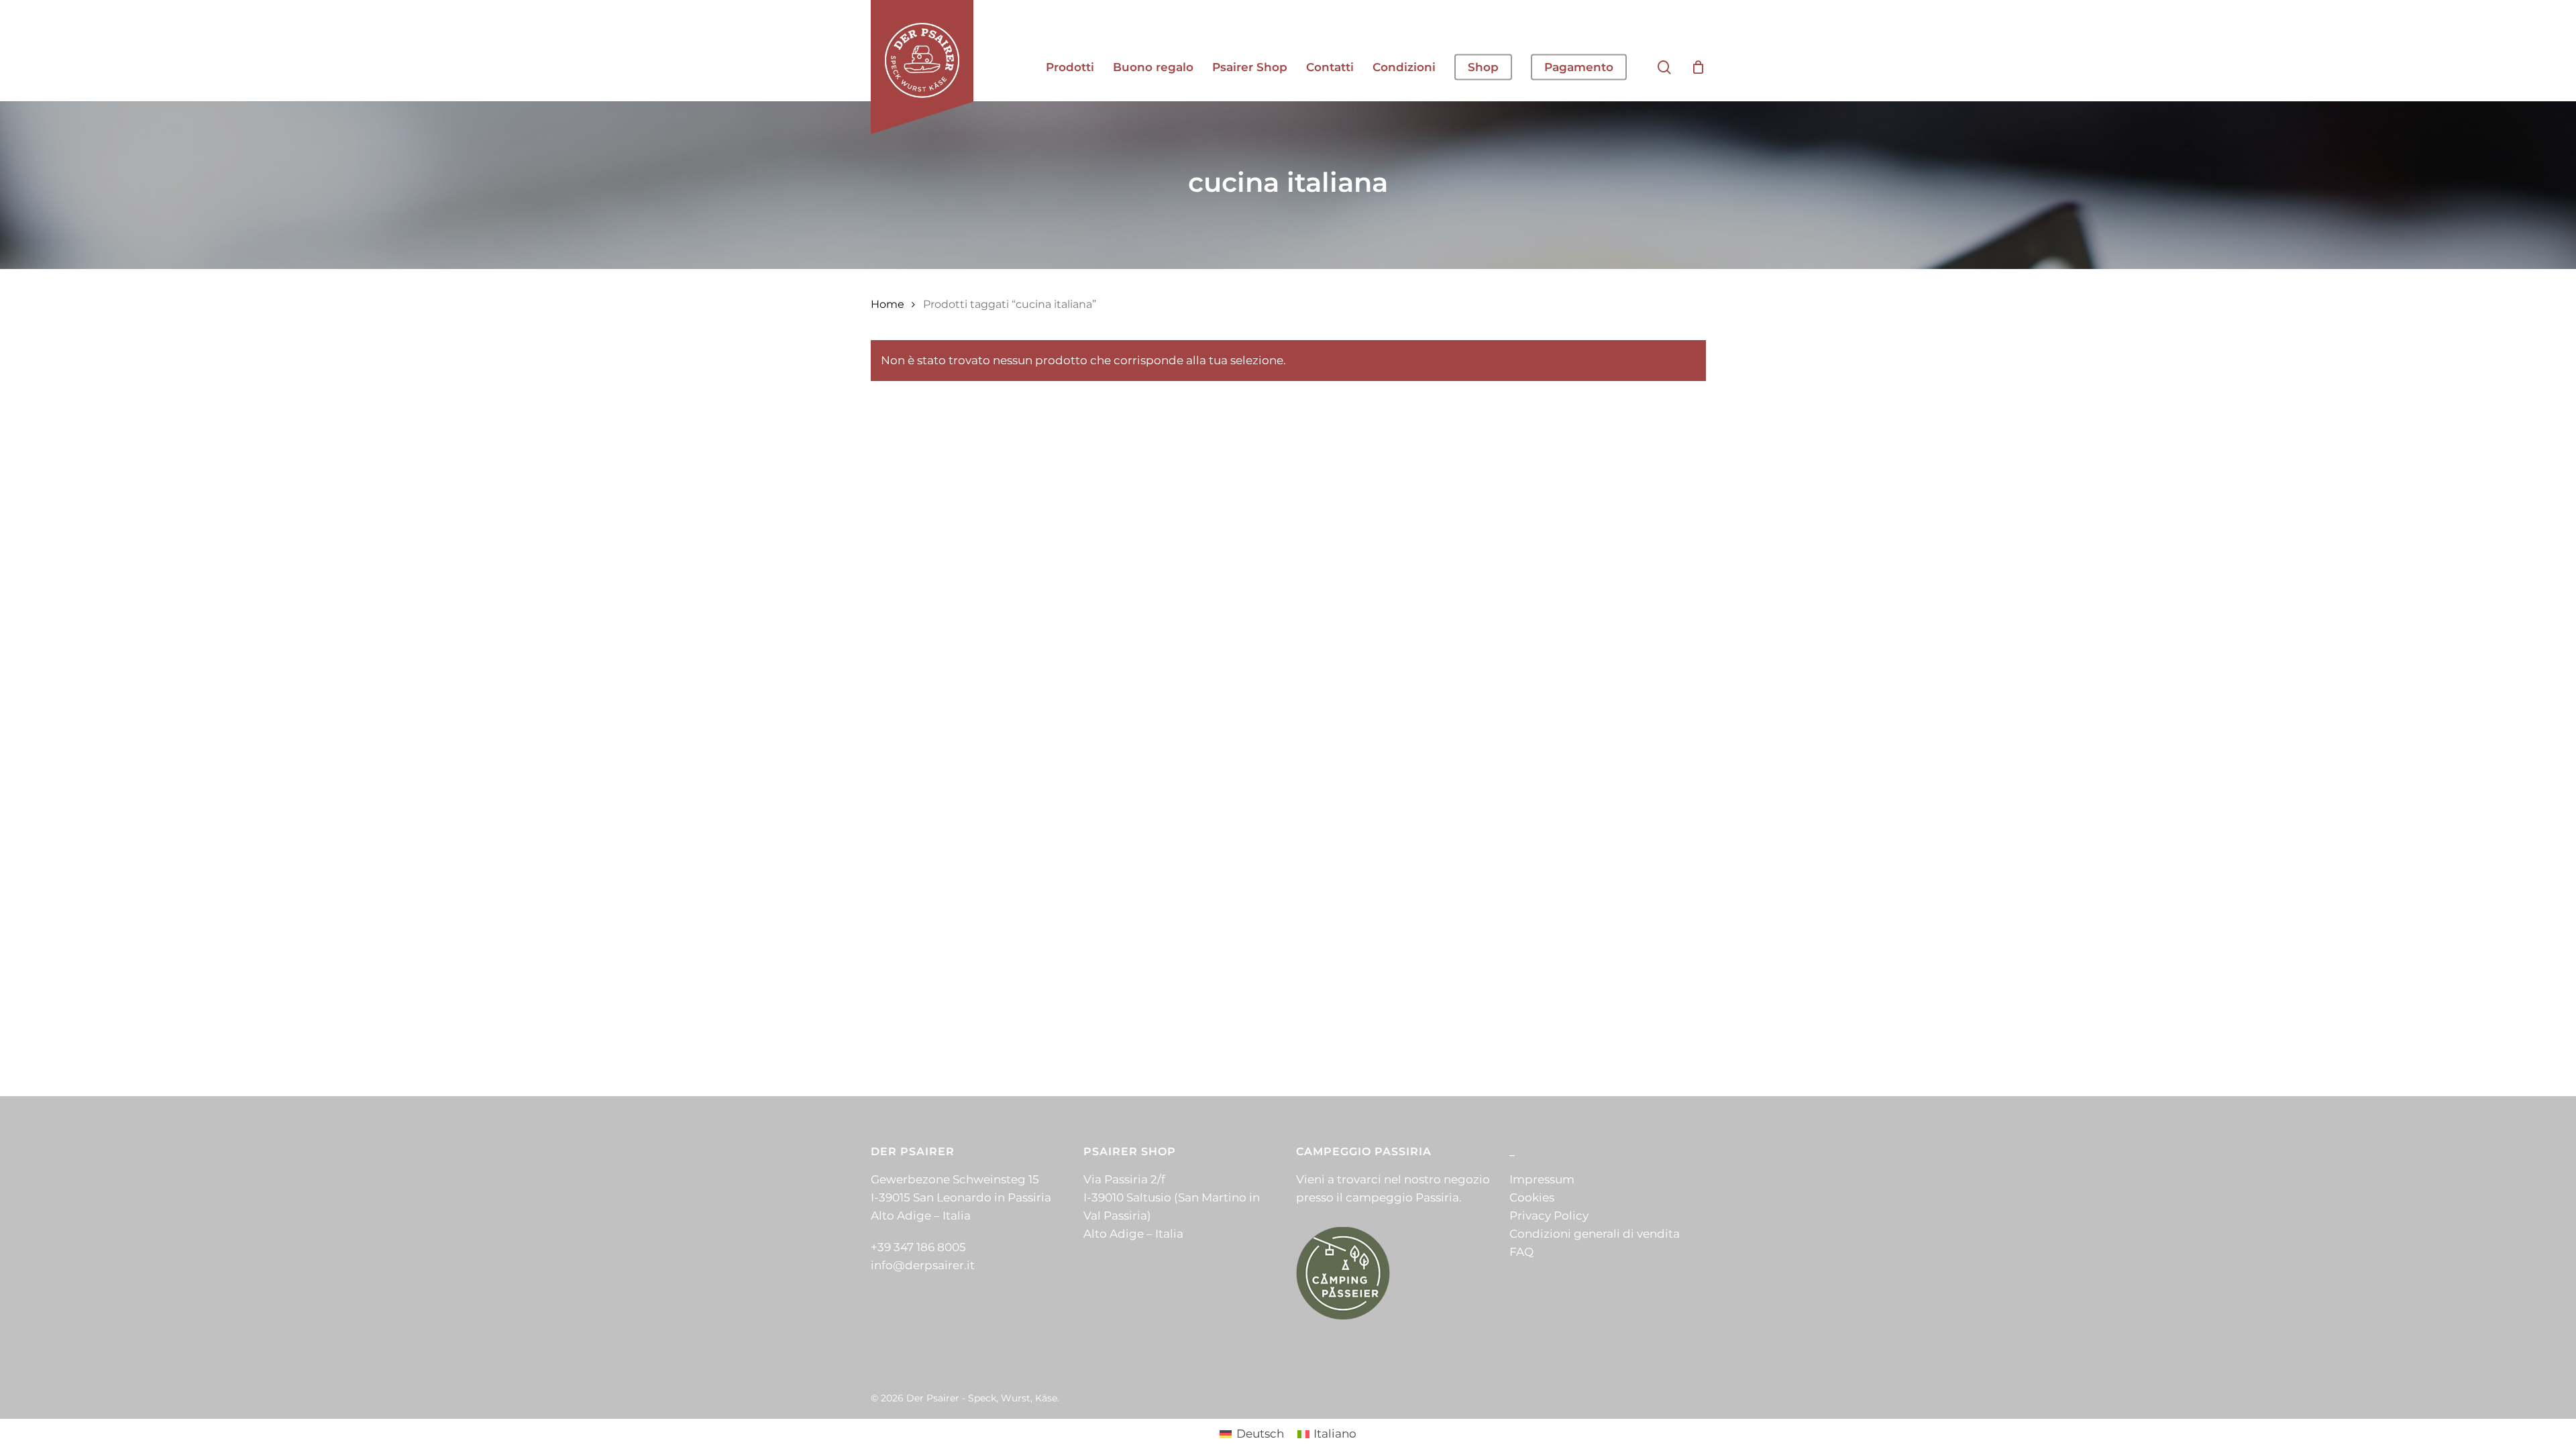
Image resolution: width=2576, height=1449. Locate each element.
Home (888, 304)
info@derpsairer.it (923, 1265)
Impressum (1542, 1179)
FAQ (1521, 1252)
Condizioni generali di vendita (1595, 1234)
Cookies (1532, 1197)
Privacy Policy (1549, 1216)
